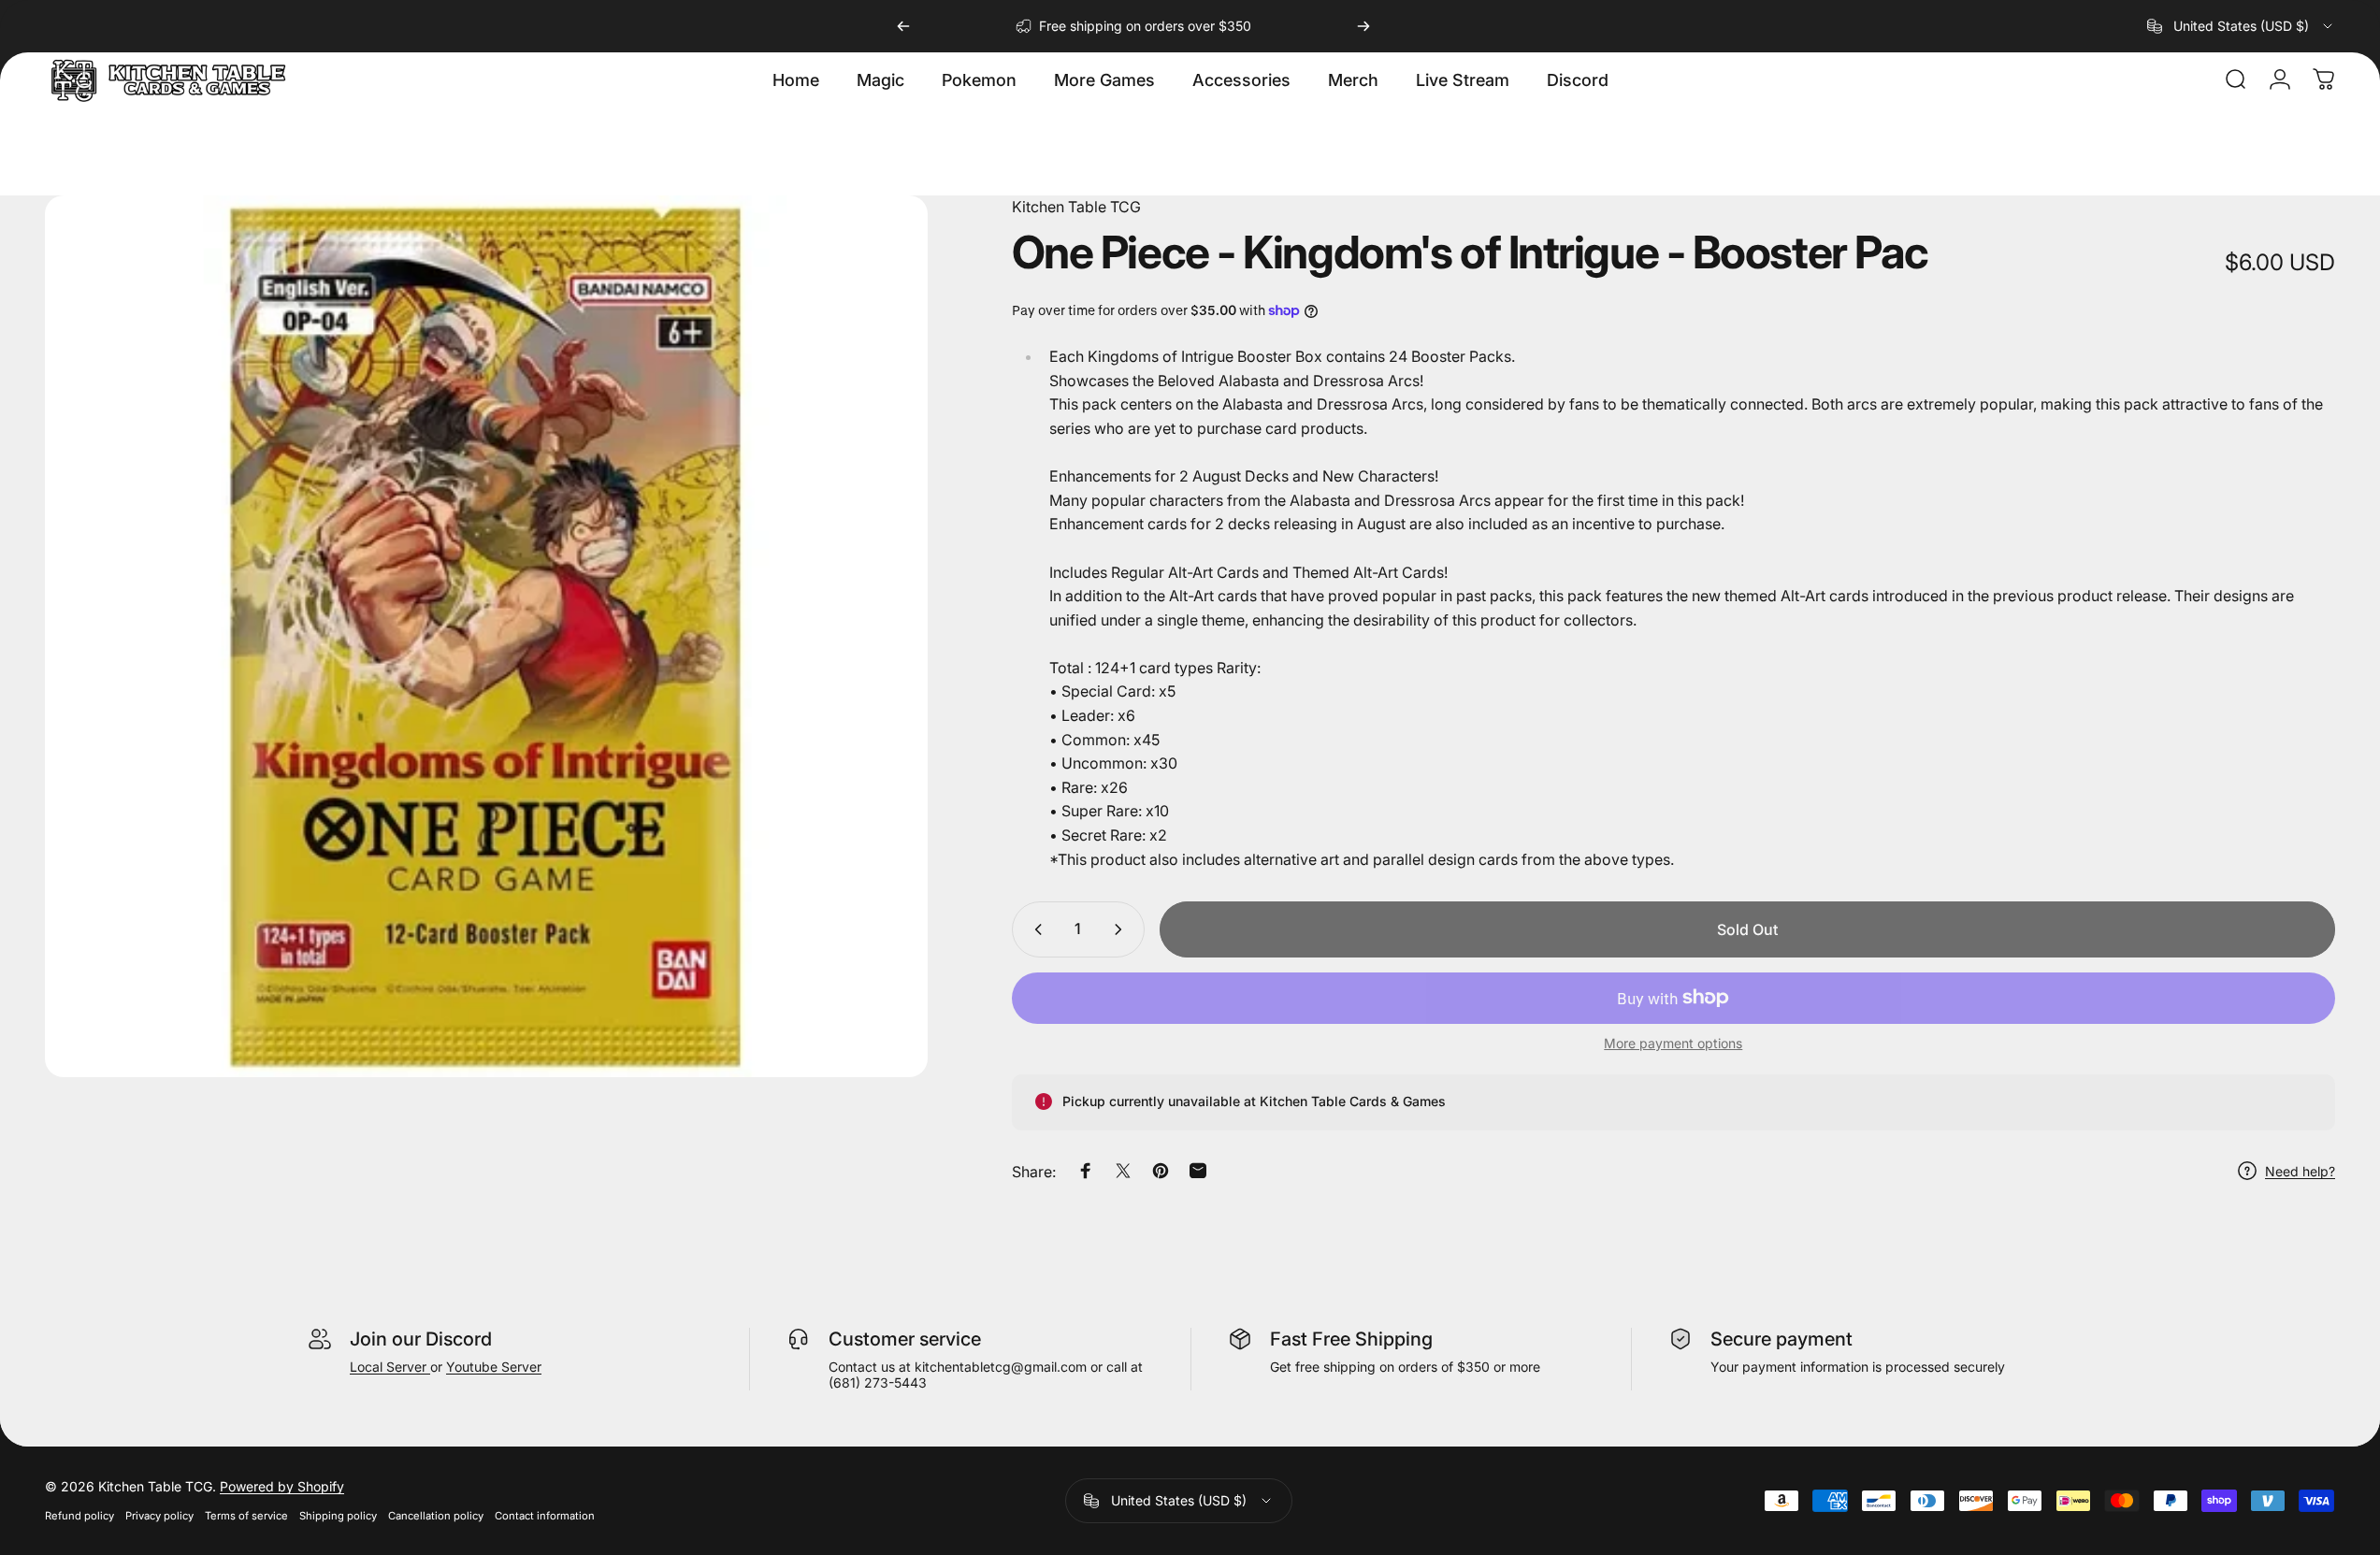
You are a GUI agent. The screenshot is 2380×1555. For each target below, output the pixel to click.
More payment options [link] (1673, 1043)
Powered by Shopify (282, 1486)
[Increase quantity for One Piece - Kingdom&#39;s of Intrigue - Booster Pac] (1122, 929)
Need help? (2300, 1170)
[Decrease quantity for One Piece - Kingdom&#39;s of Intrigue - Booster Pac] (1034, 929)
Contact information (545, 1516)
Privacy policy (159, 1516)
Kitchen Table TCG (1076, 207)
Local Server (390, 1367)
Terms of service (246, 1516)
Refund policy (79, 1516)
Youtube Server (494, 1367)
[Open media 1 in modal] (486, 637)
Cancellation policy (436, 1516)
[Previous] (903, 26)
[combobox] (2241, 26)
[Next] (1363, 26)
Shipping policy (338, 1516)
